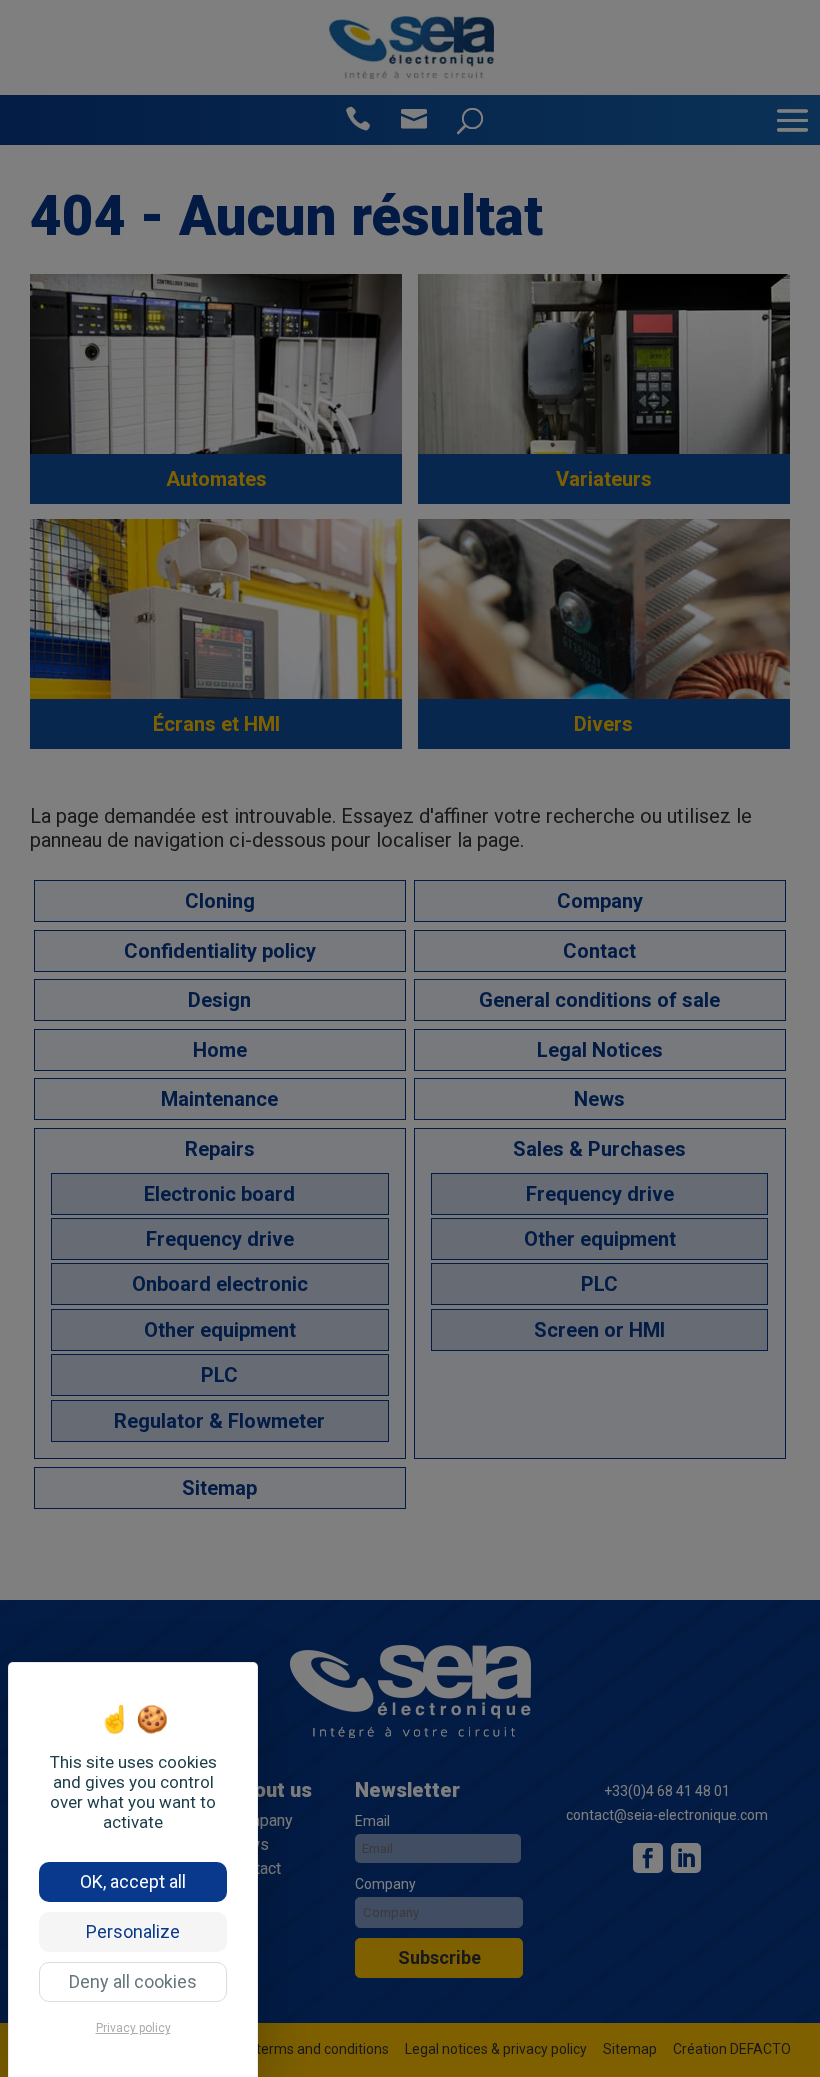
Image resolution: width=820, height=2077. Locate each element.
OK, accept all (133, 1881)
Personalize (133, 1931)
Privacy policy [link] (133, 2028)
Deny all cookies (133, 1981)
